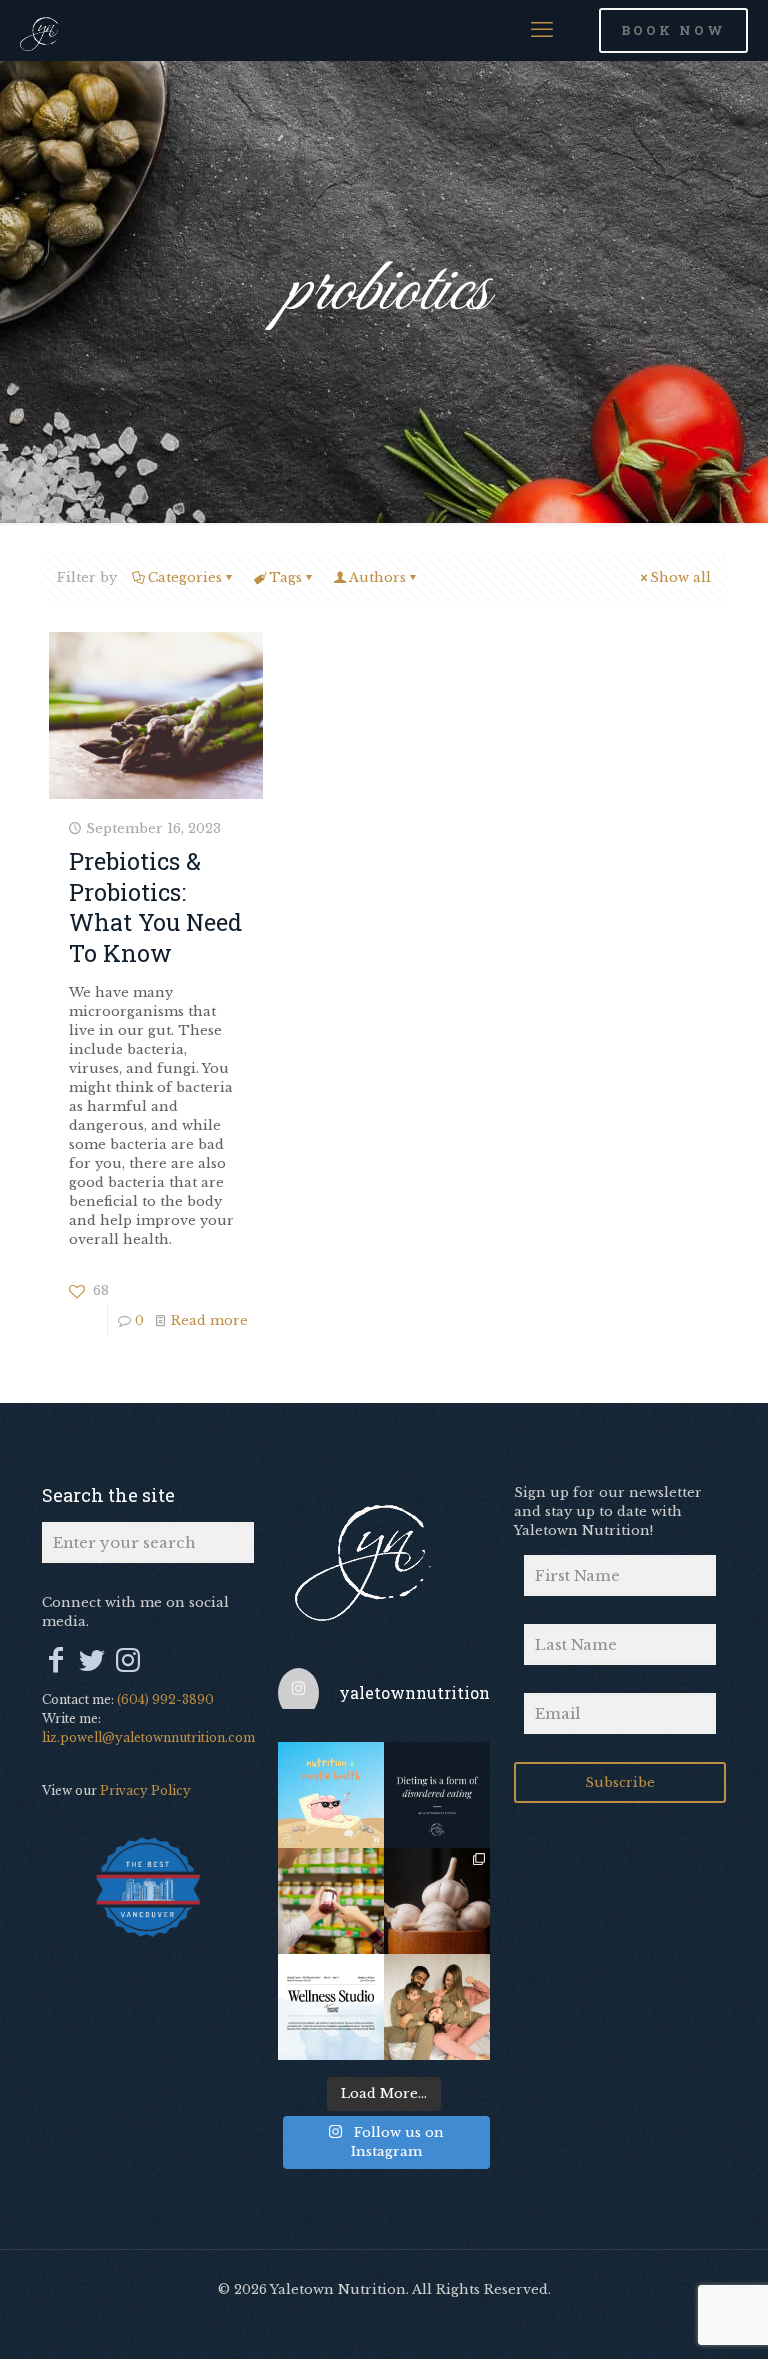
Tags (285, 577)
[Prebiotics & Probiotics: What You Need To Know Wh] (437, 1901)
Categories (185, 577)
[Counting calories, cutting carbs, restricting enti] (437, 1795)
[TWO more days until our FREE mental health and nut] (331, 1795)
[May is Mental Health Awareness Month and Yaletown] (331, 2007)
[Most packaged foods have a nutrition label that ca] (331, 1901)
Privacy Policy (145, 1790)
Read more (209, 1320)
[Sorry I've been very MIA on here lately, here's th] (437, 2007)
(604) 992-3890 (165, 1699)
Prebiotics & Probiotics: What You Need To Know (155, 906)
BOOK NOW (673, 30)
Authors (377, 577)
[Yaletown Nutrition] (46, 30)
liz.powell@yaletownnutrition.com (148, 1737)
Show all (680, 577)
